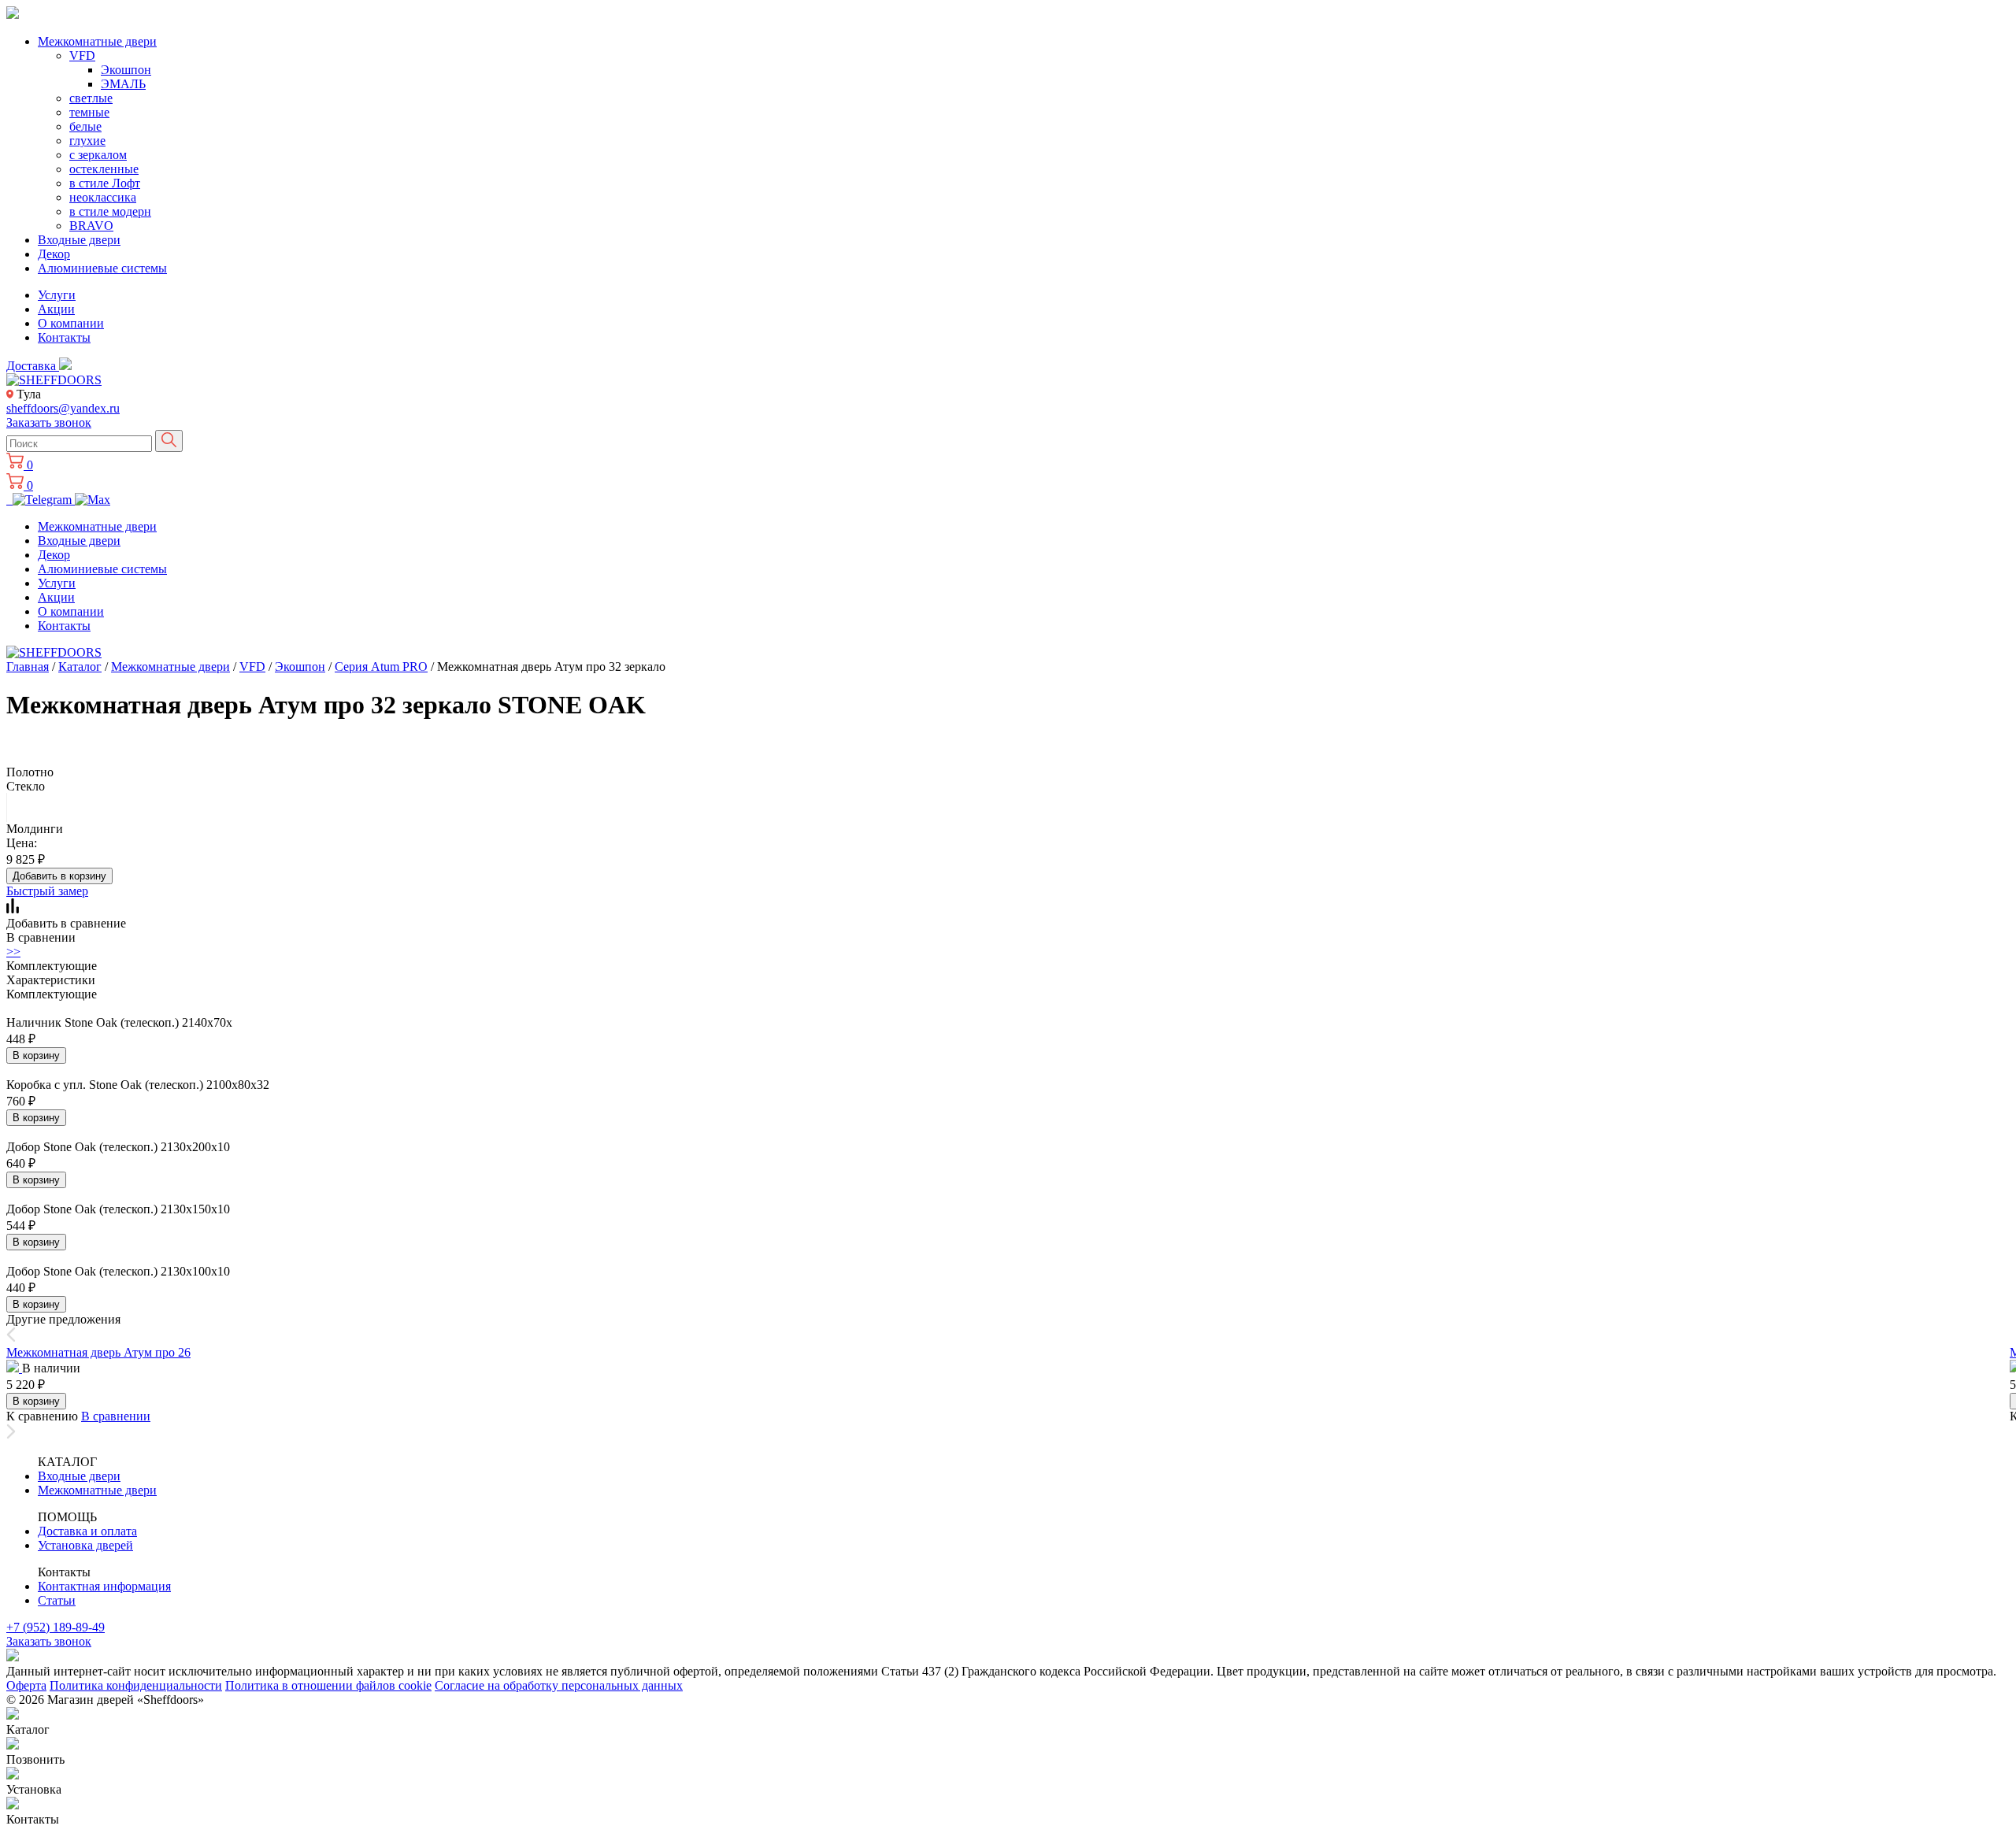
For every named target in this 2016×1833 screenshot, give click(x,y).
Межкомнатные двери (97, 41)
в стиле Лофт (105, 183)
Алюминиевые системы (102, 268)
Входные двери (79, 240)
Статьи (57, 1600)
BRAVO (91, 226)
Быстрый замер (47, 891)
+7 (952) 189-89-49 (56, 1627)
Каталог (80, 667)
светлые (91, 98)
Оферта (26, 1685)
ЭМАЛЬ (123, 84)
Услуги (57, 295)
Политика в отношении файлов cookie (328, 1685)
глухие (87, 141)
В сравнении (116, 1416)
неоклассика (103, 197)
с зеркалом (98, 155)
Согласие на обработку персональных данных (559, 1685)
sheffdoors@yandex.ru (63, 408)
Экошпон (126, 70)
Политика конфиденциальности (136, 1685)
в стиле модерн (110, 211)
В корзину (36, 1055)
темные (89, 112)
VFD (82, 56)
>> (13, 952)
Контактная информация (104, 1586)
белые (85, 126)
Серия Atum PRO (381, 667)
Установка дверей (85, 1545)
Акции (56, 309)
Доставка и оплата (87, 1531)
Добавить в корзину (59, 876)
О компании (71, 323)
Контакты (64, 337)
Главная (28, 667)
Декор (54, 254)
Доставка (33, 366)
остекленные (104, 169)
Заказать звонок (49, 422)
